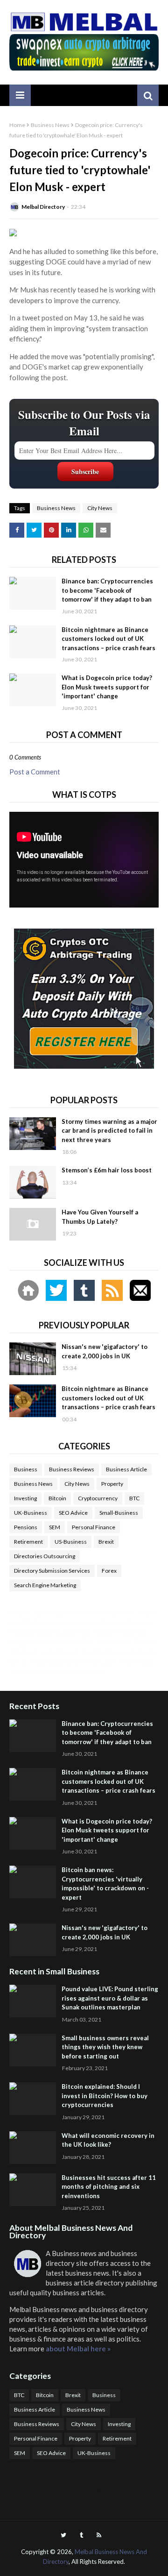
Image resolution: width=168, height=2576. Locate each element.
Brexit (106, 1542)
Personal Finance (94, 1527)
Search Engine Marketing (45, 1585)
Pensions (26, 1527)
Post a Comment (35, 772)
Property (112, 1484)
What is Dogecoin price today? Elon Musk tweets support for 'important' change (107, 687)
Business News (50, 125)
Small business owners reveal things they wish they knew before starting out (105, 2047)
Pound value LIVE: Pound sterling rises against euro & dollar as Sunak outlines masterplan (110, 1998)
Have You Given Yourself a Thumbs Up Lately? (100, 1217)
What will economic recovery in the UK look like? (108, 2140)
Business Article (126, 1469)
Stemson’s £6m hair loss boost (107, 1170)
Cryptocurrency (98, 1498)
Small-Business (119, 1513)
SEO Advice (73, 1513)
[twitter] (63, 2535)
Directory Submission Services (52, 1571)
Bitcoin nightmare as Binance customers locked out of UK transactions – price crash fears (108, 639)
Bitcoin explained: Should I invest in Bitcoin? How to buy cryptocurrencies (105, 2096)
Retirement (28, 1542)
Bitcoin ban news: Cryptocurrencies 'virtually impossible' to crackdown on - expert (105, 1884)
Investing (25, 1498)
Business (26, 1469)
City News (100, 508)
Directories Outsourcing (45, 1556)
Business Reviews (72, 1469)
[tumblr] (81, 2535)
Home (17, 125)
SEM (55, 1527)
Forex (109, 1571)
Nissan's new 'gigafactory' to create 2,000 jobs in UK (105, 1351)
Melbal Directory (43, 207)
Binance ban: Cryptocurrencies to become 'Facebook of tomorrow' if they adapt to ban (107, 590)
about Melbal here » (78, 2349)
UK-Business (31, 1513)
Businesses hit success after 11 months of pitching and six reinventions (109, 2187)
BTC (134, 1498)
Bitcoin (57, 1498)
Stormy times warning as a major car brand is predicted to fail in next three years (109, 1131)
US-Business (71, 1542)
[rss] (99, 2535)
